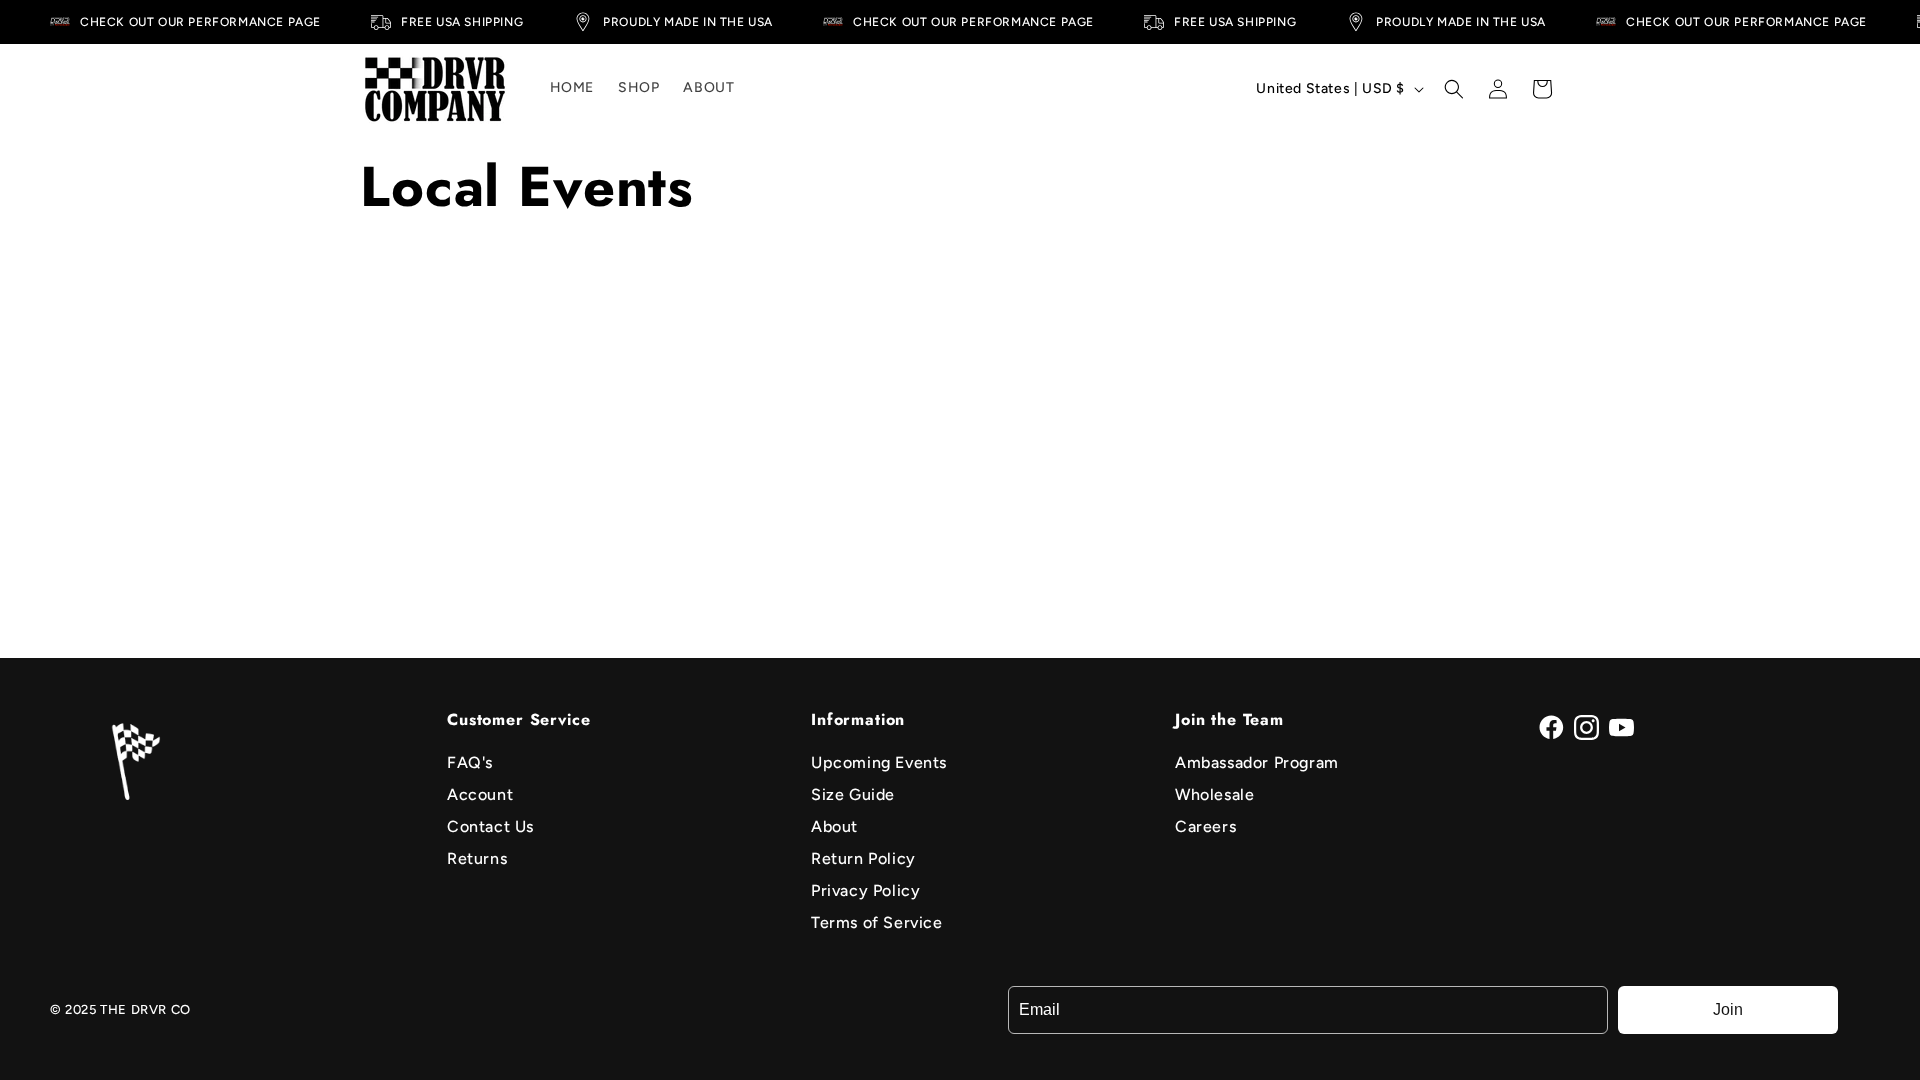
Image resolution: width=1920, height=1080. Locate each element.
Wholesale (1214, 794)
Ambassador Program (1257, 762)
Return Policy (863, 858)
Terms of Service (877, 922)
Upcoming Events (879, 762)
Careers (1205, 826)
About (834, 826)
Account (480, 794)
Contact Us (490, 826)
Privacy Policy (865, 890)
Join (1728, 1009)
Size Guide (853, 794)
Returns (477, 858)
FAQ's (470, 762)
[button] (1454, 89)
